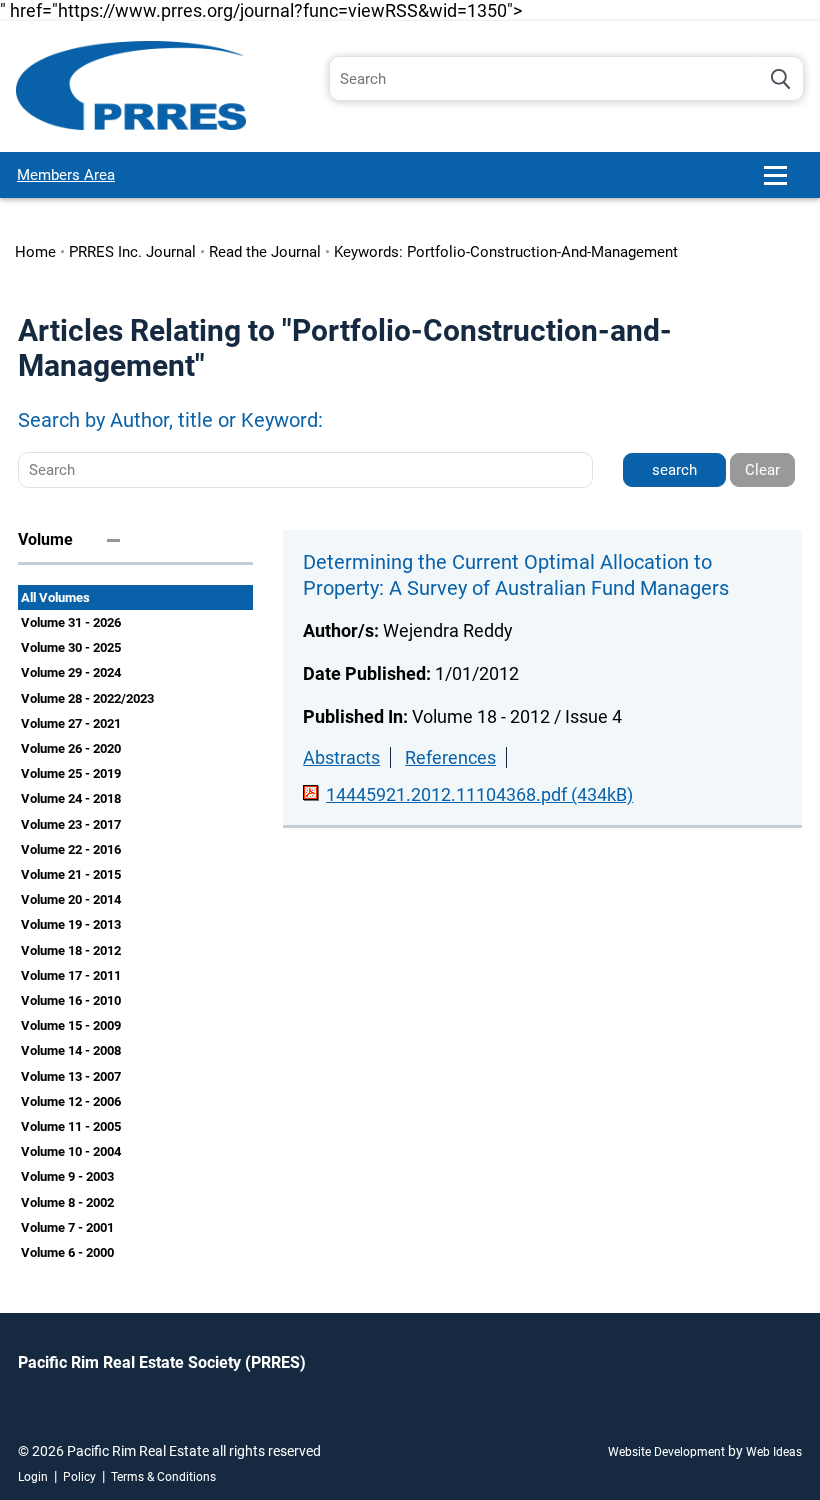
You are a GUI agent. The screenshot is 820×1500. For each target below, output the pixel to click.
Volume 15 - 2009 (71, 1025)
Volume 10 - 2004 (71, 1151)
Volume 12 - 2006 (71, 1101)
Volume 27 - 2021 (71, 723)
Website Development (666, 1452)
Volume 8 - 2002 (67, 1202)
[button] (784, 183)
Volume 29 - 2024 (71, 672)
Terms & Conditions (163, 1477)
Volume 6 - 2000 (67, 1252)
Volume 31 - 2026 (71, 622)
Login (33, 1477)
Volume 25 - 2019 (71, 773)
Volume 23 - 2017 (71, 824)
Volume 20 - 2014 (71, 899)
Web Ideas (774, 1452)
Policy (79, 1477)
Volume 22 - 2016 (71, 849)
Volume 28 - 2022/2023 (87, 698)
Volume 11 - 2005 (71, 1126)
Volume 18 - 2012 (71, 950)
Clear (762, 470)
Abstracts (341, 757)
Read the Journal (265, 252)
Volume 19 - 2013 (71, 924)
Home (35, 252)
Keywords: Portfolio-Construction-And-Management (506, 252)
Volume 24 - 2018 (71, 798)
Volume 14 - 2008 (71, 1050)
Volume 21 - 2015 (71, 874)
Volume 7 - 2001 (67, 1227)
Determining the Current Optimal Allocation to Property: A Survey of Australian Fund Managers (516, 575)
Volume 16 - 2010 (71, 1000)
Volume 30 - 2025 (71, 647)
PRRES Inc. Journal (132, 252)
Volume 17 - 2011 (71, 975)
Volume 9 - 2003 (67, 1176)
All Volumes (55, 597)
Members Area (66, 175)
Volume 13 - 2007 (71, 1076)
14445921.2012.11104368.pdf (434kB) (479, 794)
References (450, 757)
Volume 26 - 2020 (71, 748)
